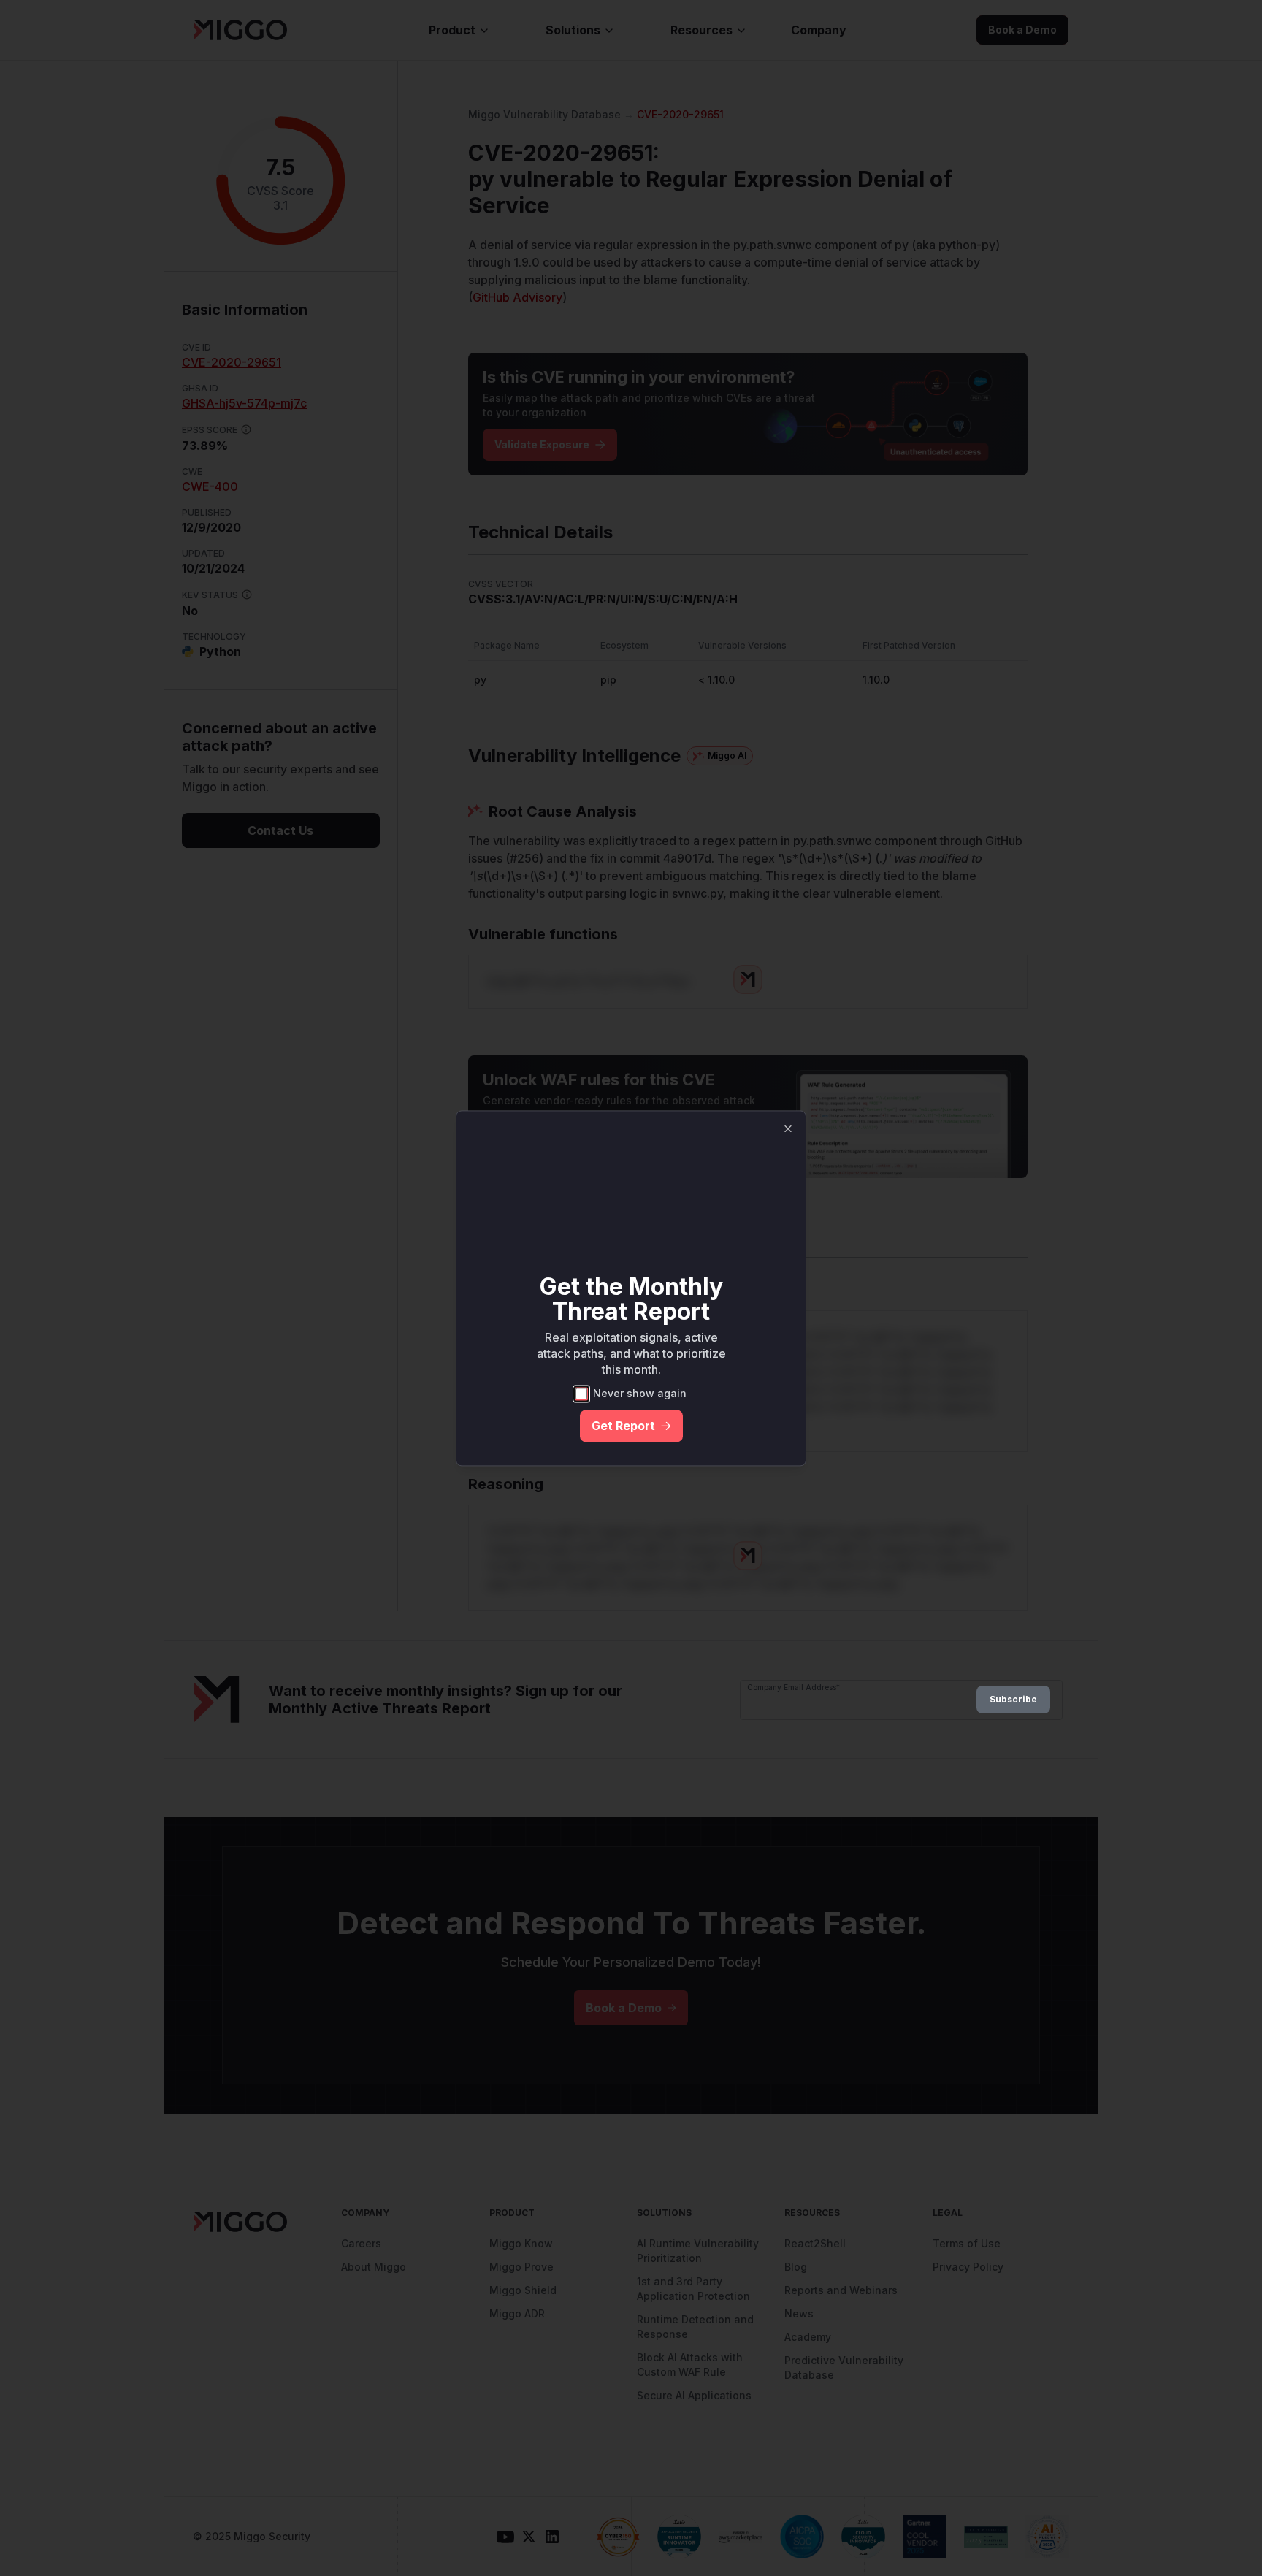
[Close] (788, 1128)
